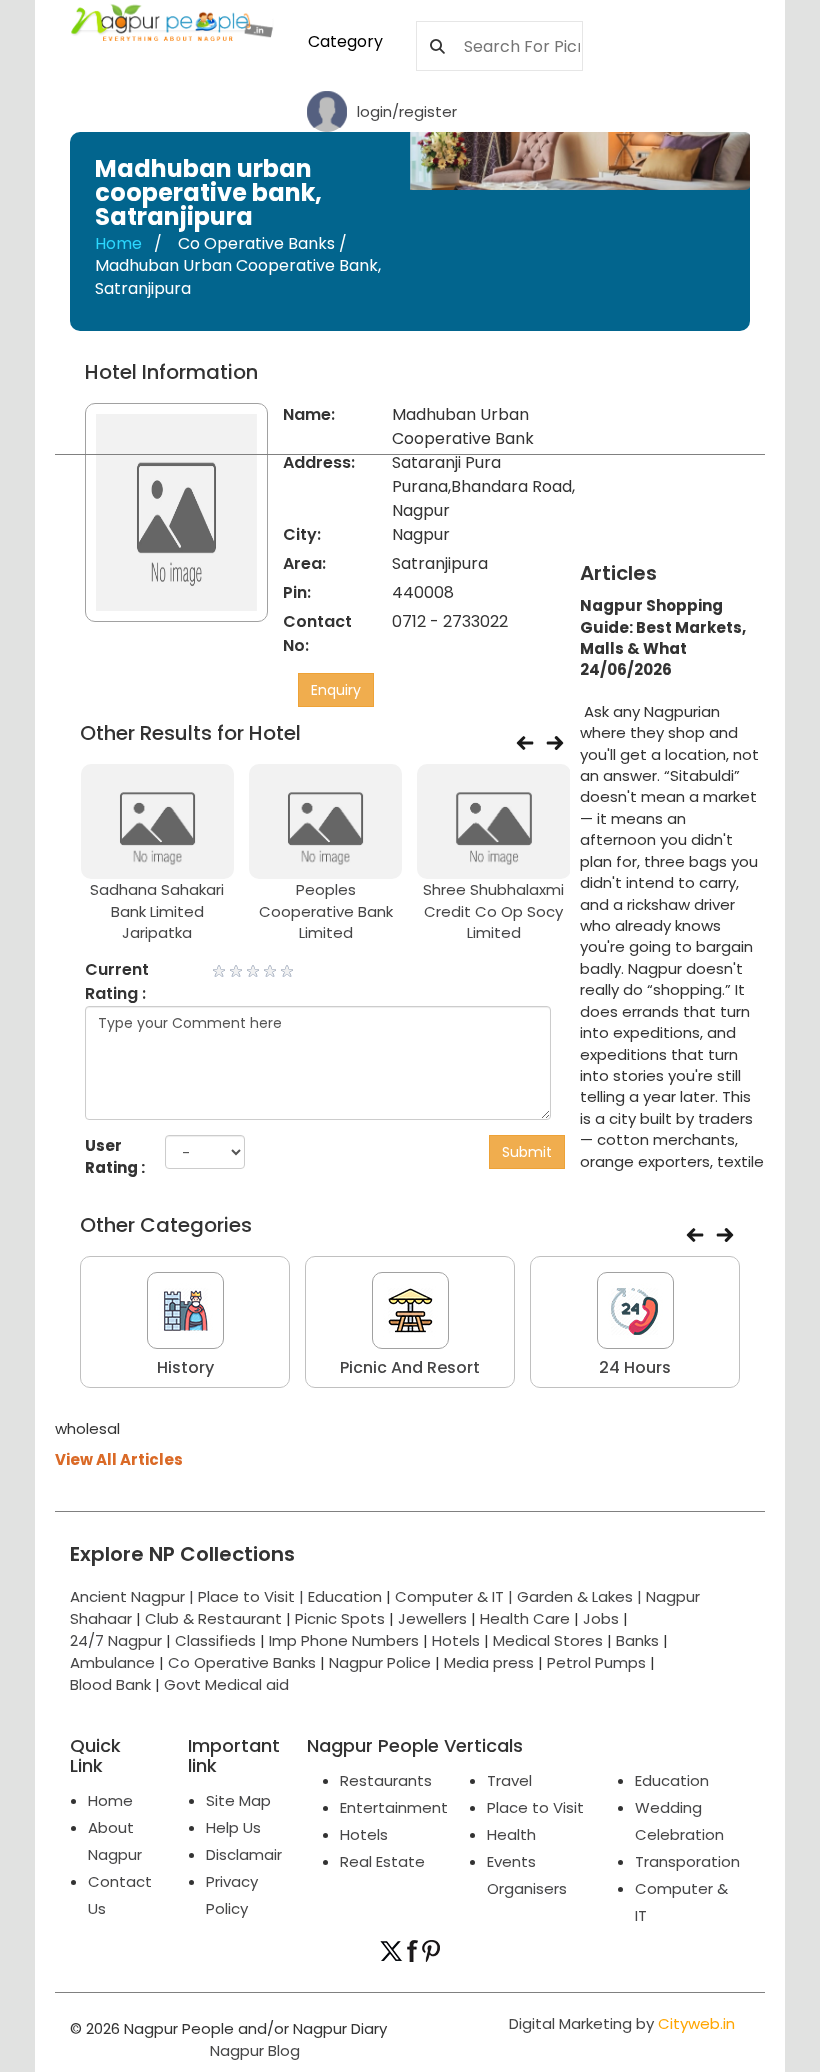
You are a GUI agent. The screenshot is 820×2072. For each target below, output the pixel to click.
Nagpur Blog (253, 2050)
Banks (637, 1640)
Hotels (456, 1640)
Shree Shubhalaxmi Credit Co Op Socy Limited (493, 911)
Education (347, 1596)
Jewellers (432, 1618)
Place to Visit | (253, 1596)
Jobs (601, 1618)
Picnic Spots (340, 1618)
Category (345, 41)
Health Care (525, 1618)
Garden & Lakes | (581, 1596)
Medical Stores (548, 1640)
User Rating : (115, 1156)
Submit (527, 1152)
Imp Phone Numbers (344, 1640)
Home (118, 243)
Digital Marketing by (622, 2023)
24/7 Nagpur (116, 1640)
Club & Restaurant (213, 1618)
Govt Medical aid (226, 1684)
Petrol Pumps (596, 1662)
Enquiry (336, 690)
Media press (489, 1662)
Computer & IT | (456, 1596)
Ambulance (112, 1662)
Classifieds (215, 1640)
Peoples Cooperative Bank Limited (326, 911)
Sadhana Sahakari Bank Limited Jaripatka (157, 911)
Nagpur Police (380, 1662)
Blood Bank (110, 1684)
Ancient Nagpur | (134, 1596)
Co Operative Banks (242, 1662)
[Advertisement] (707, 461)
